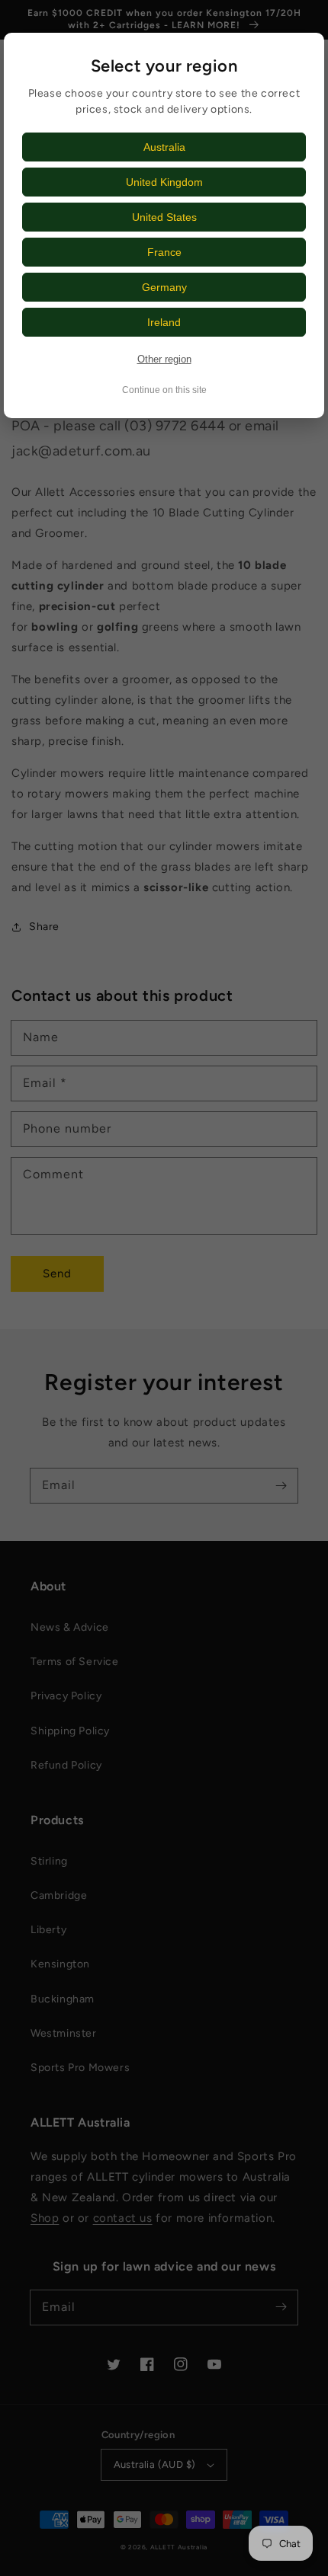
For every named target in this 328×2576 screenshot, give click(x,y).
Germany (164, 287)
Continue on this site (164, 390)
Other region (164, 359)
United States (164, 217)
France (164, 252)
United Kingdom (164, 182)
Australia (164, 147)
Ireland (164, 322)
